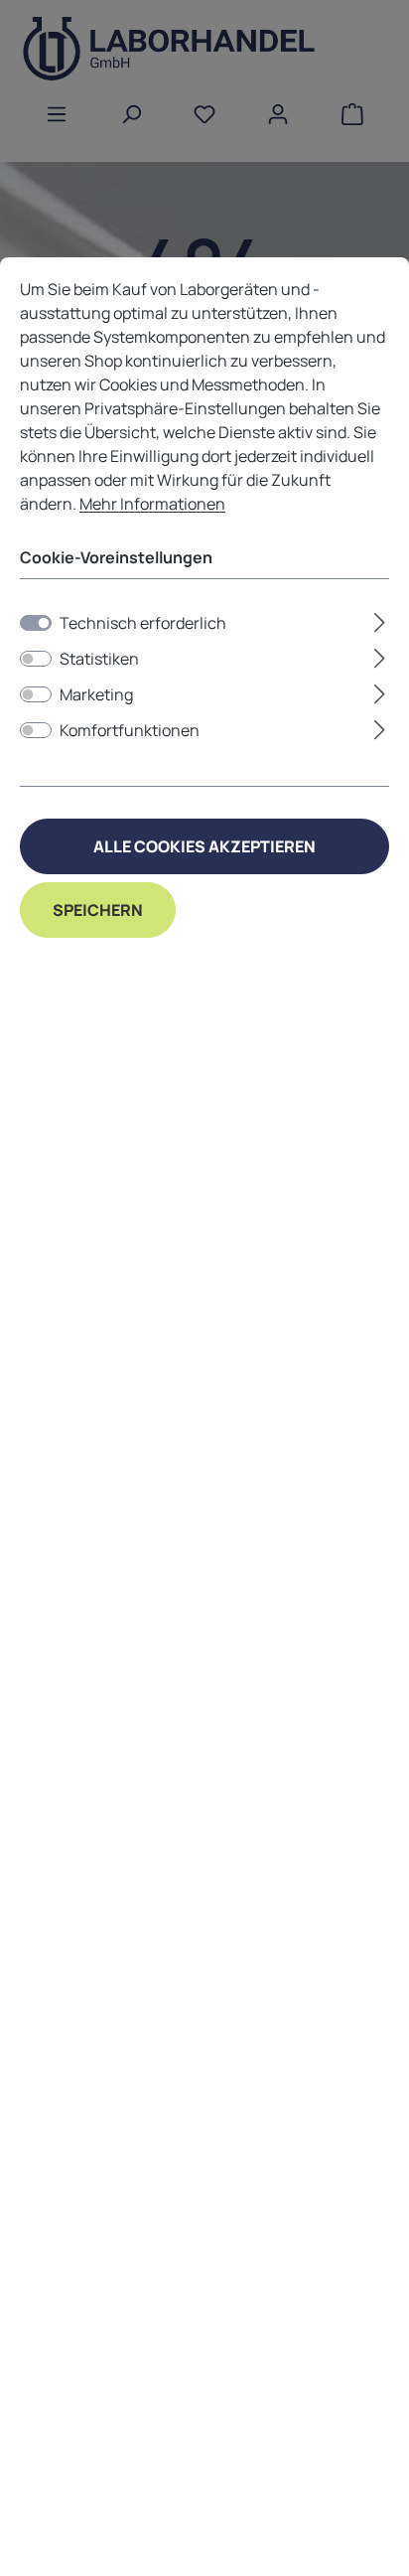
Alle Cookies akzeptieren (204, 846)
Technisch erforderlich (143, 623)
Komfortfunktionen (130, 730)
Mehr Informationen (152, 504)
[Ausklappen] (380, 619)
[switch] (36, 659)
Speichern (98, 910)
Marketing (96, 694)
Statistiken (99, 659)
